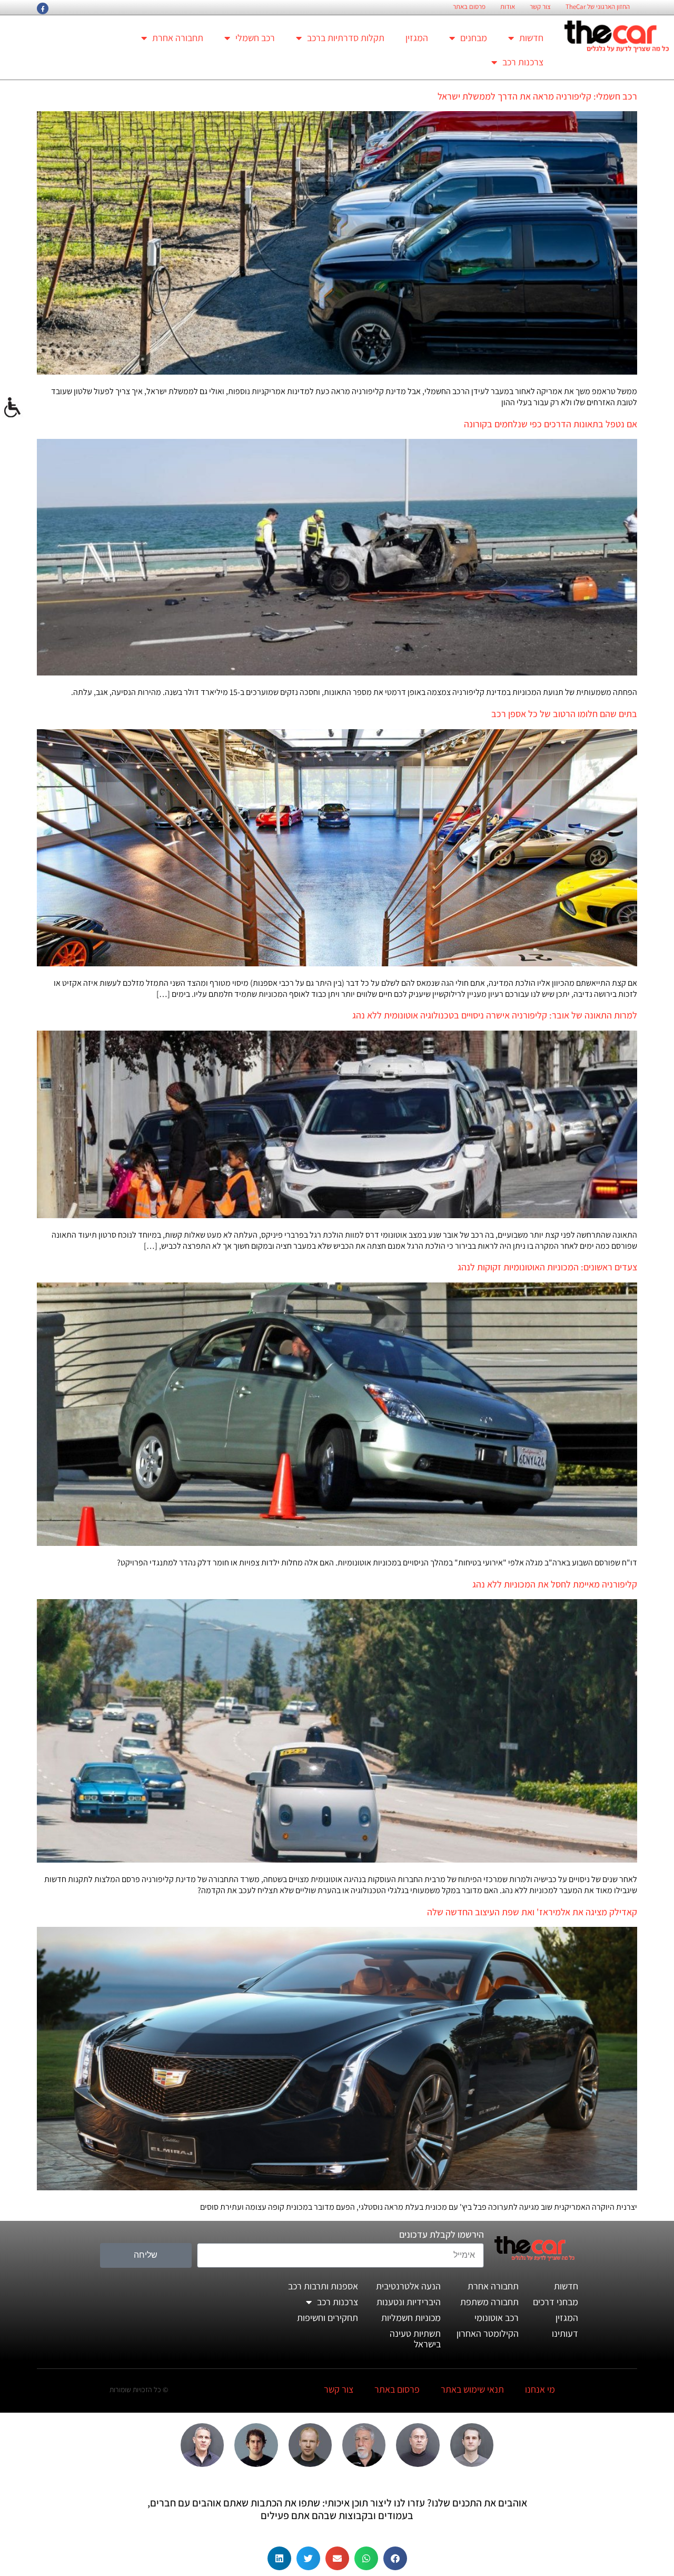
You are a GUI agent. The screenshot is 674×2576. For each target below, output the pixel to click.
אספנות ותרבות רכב (323, 2286)
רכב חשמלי (255, 38)
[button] (395, 2558)
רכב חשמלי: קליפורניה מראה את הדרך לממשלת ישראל (537, 96)
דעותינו (565, 2333)
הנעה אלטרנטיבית (408, 2286)
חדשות (531, 38)
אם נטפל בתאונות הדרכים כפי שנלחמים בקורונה (551, 424)
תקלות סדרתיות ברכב (346, 38)
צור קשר (540, 7)
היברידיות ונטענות (409, 2302)
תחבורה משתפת (489, 2302)
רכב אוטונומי (497, 2318)
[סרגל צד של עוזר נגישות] (13, 408)
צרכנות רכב (523, 62)
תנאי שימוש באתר (472, 2389)
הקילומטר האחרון (488, 2333)
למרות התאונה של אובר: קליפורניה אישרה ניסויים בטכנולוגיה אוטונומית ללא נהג (495, 1015)
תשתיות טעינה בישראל (415, 2339)
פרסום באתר (469, 7)
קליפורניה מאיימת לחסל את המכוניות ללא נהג (555, 1584)
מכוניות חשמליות (411, 2318)
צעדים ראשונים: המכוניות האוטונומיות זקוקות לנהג (547, 1267)
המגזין (417, 38)
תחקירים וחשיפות (328, 2318)
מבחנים (474, 38)
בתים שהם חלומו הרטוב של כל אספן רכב (564, 714)
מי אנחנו (540, 2389)
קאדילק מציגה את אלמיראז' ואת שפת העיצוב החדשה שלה (532, 1912)
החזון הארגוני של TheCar (598, 7)
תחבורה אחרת (178, 38)
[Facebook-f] (43, 8)
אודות (508, 7)
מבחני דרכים (556, 2302)
